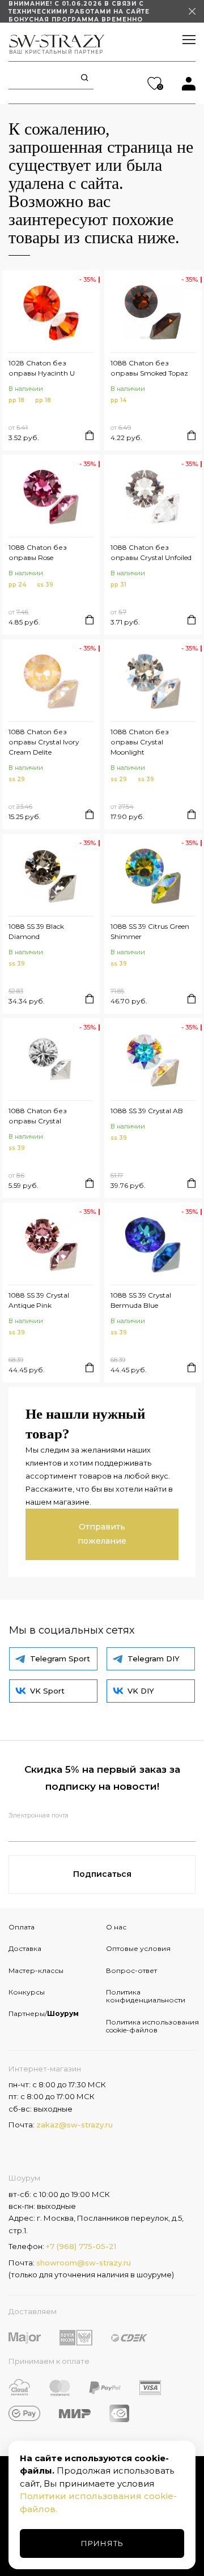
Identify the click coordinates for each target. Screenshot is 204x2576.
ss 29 (17, 779)
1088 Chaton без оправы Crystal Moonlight (140, 742)
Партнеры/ (44, 2013)
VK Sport (47, 1691)
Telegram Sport (60, 1659)
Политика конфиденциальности (146, 1996)
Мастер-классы (36, 1970)
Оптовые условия (138, 1948)
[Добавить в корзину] (90, 435)
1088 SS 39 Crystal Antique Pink (39, 1300)
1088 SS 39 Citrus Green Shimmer (150, 931)
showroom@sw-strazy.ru (84, 2263)
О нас (116, 1927)
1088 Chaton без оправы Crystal (38, 1116)
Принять (102, 2543)
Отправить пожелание (102, 1534)
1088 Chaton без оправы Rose (38, 552)
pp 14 (118, 400)
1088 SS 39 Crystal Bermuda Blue (141, 1300)
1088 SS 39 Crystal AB (147, 1111)
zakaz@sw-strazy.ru (75, 2125)
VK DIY (141, 1691)
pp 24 (17, 585)
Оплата (22, 1927)
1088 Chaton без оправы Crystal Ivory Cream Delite (44, 742)
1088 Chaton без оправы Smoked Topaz (149, 368)
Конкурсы (27, 1992)
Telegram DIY (154, 1659)
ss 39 (45, 585)
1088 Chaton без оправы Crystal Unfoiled (151, 552)
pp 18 (16, 400)
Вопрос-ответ (131, 1970)
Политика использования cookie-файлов (151, 2026)
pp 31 (118, 585)
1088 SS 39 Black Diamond (36, 931)
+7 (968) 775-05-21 (81, 2246)
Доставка (25, 1948)
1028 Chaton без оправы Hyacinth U (42, 368)
